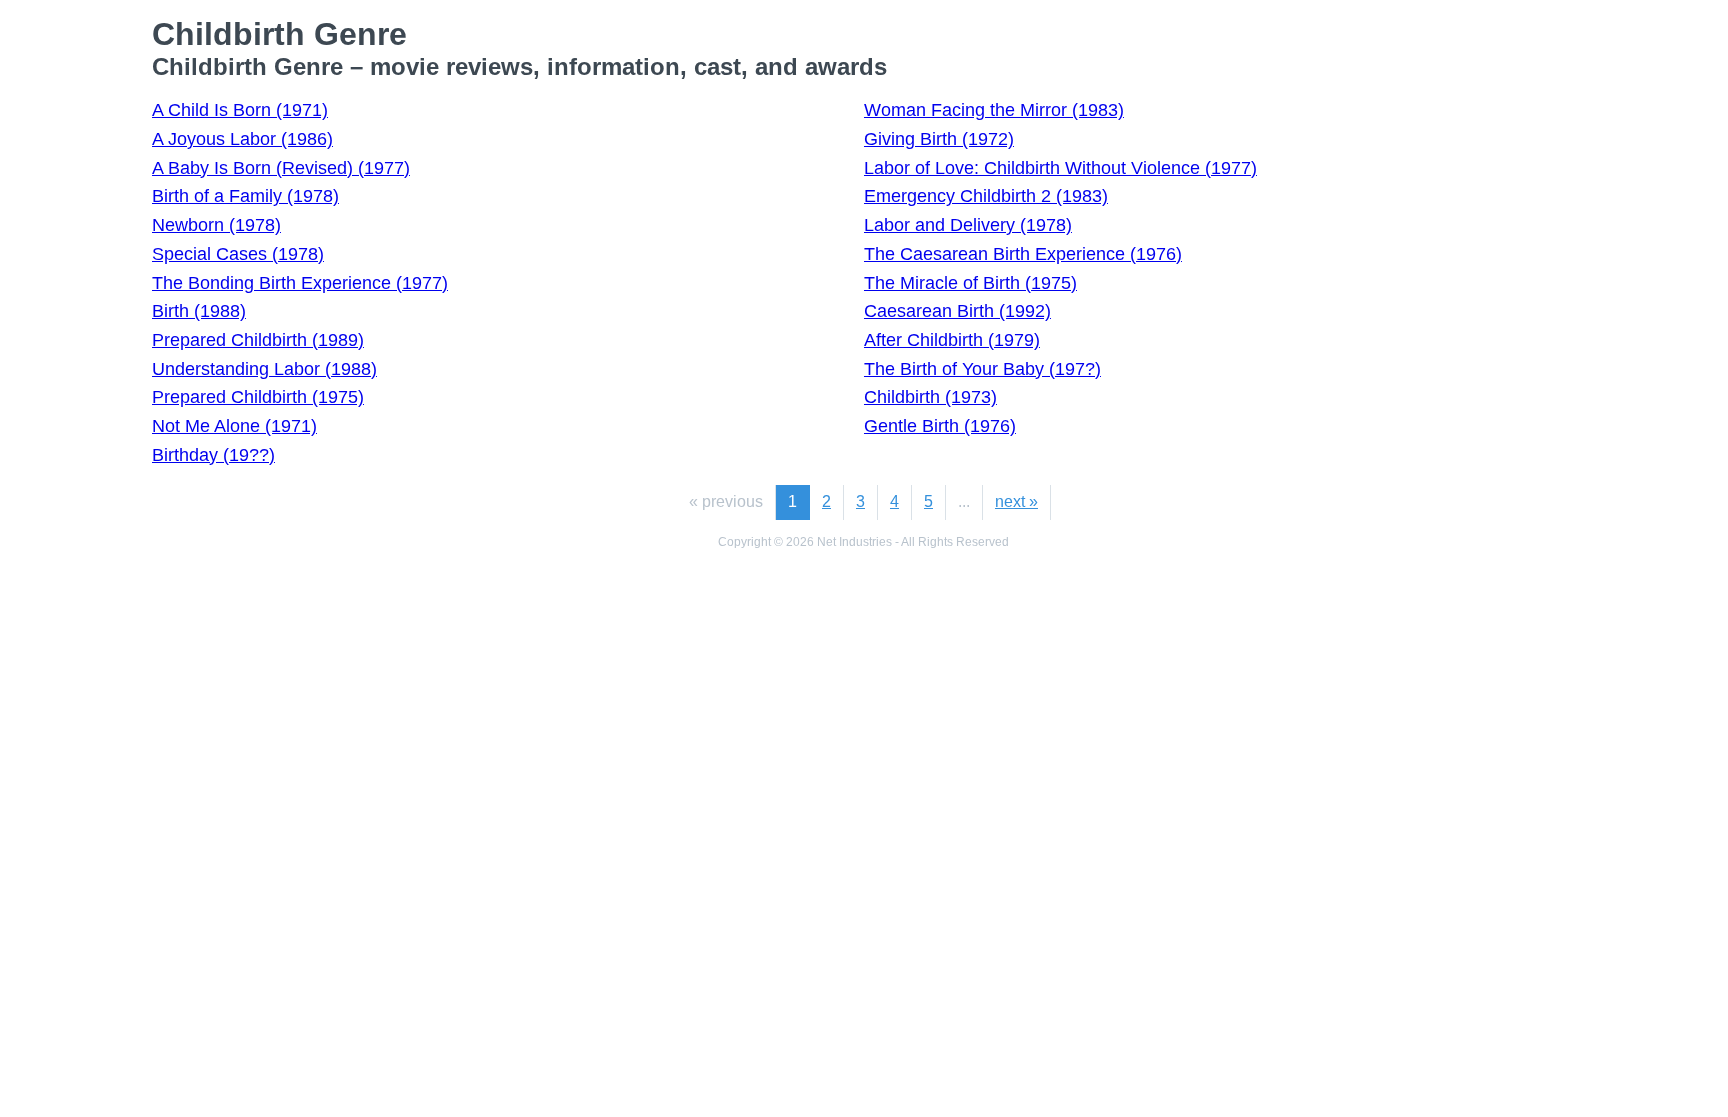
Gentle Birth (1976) (940, 426)
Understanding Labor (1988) (264, 369)
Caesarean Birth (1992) (957, 311)
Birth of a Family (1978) (245, 196)
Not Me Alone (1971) (234, 426)
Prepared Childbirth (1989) (258, 340)
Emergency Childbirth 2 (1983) (986, 196)
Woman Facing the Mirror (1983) (994, 110)
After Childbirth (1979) (952, 340)
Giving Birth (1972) (939, 139)
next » (1016, 501)
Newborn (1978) (216, 225)
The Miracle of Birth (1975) (970, 283)
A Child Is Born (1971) (240, 110)
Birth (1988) (199, 311)
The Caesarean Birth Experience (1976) (1023, 254)
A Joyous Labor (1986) (242, 139)
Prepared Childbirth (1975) (258, 397)
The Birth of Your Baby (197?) (982, 369)
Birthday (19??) (213, 455)
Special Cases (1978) (238, 254)
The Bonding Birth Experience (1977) (300, 283)
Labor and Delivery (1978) (968, 225)
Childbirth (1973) (930, 397)
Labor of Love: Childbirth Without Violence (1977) (1060, 168)
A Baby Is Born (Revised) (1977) (281, 168)
